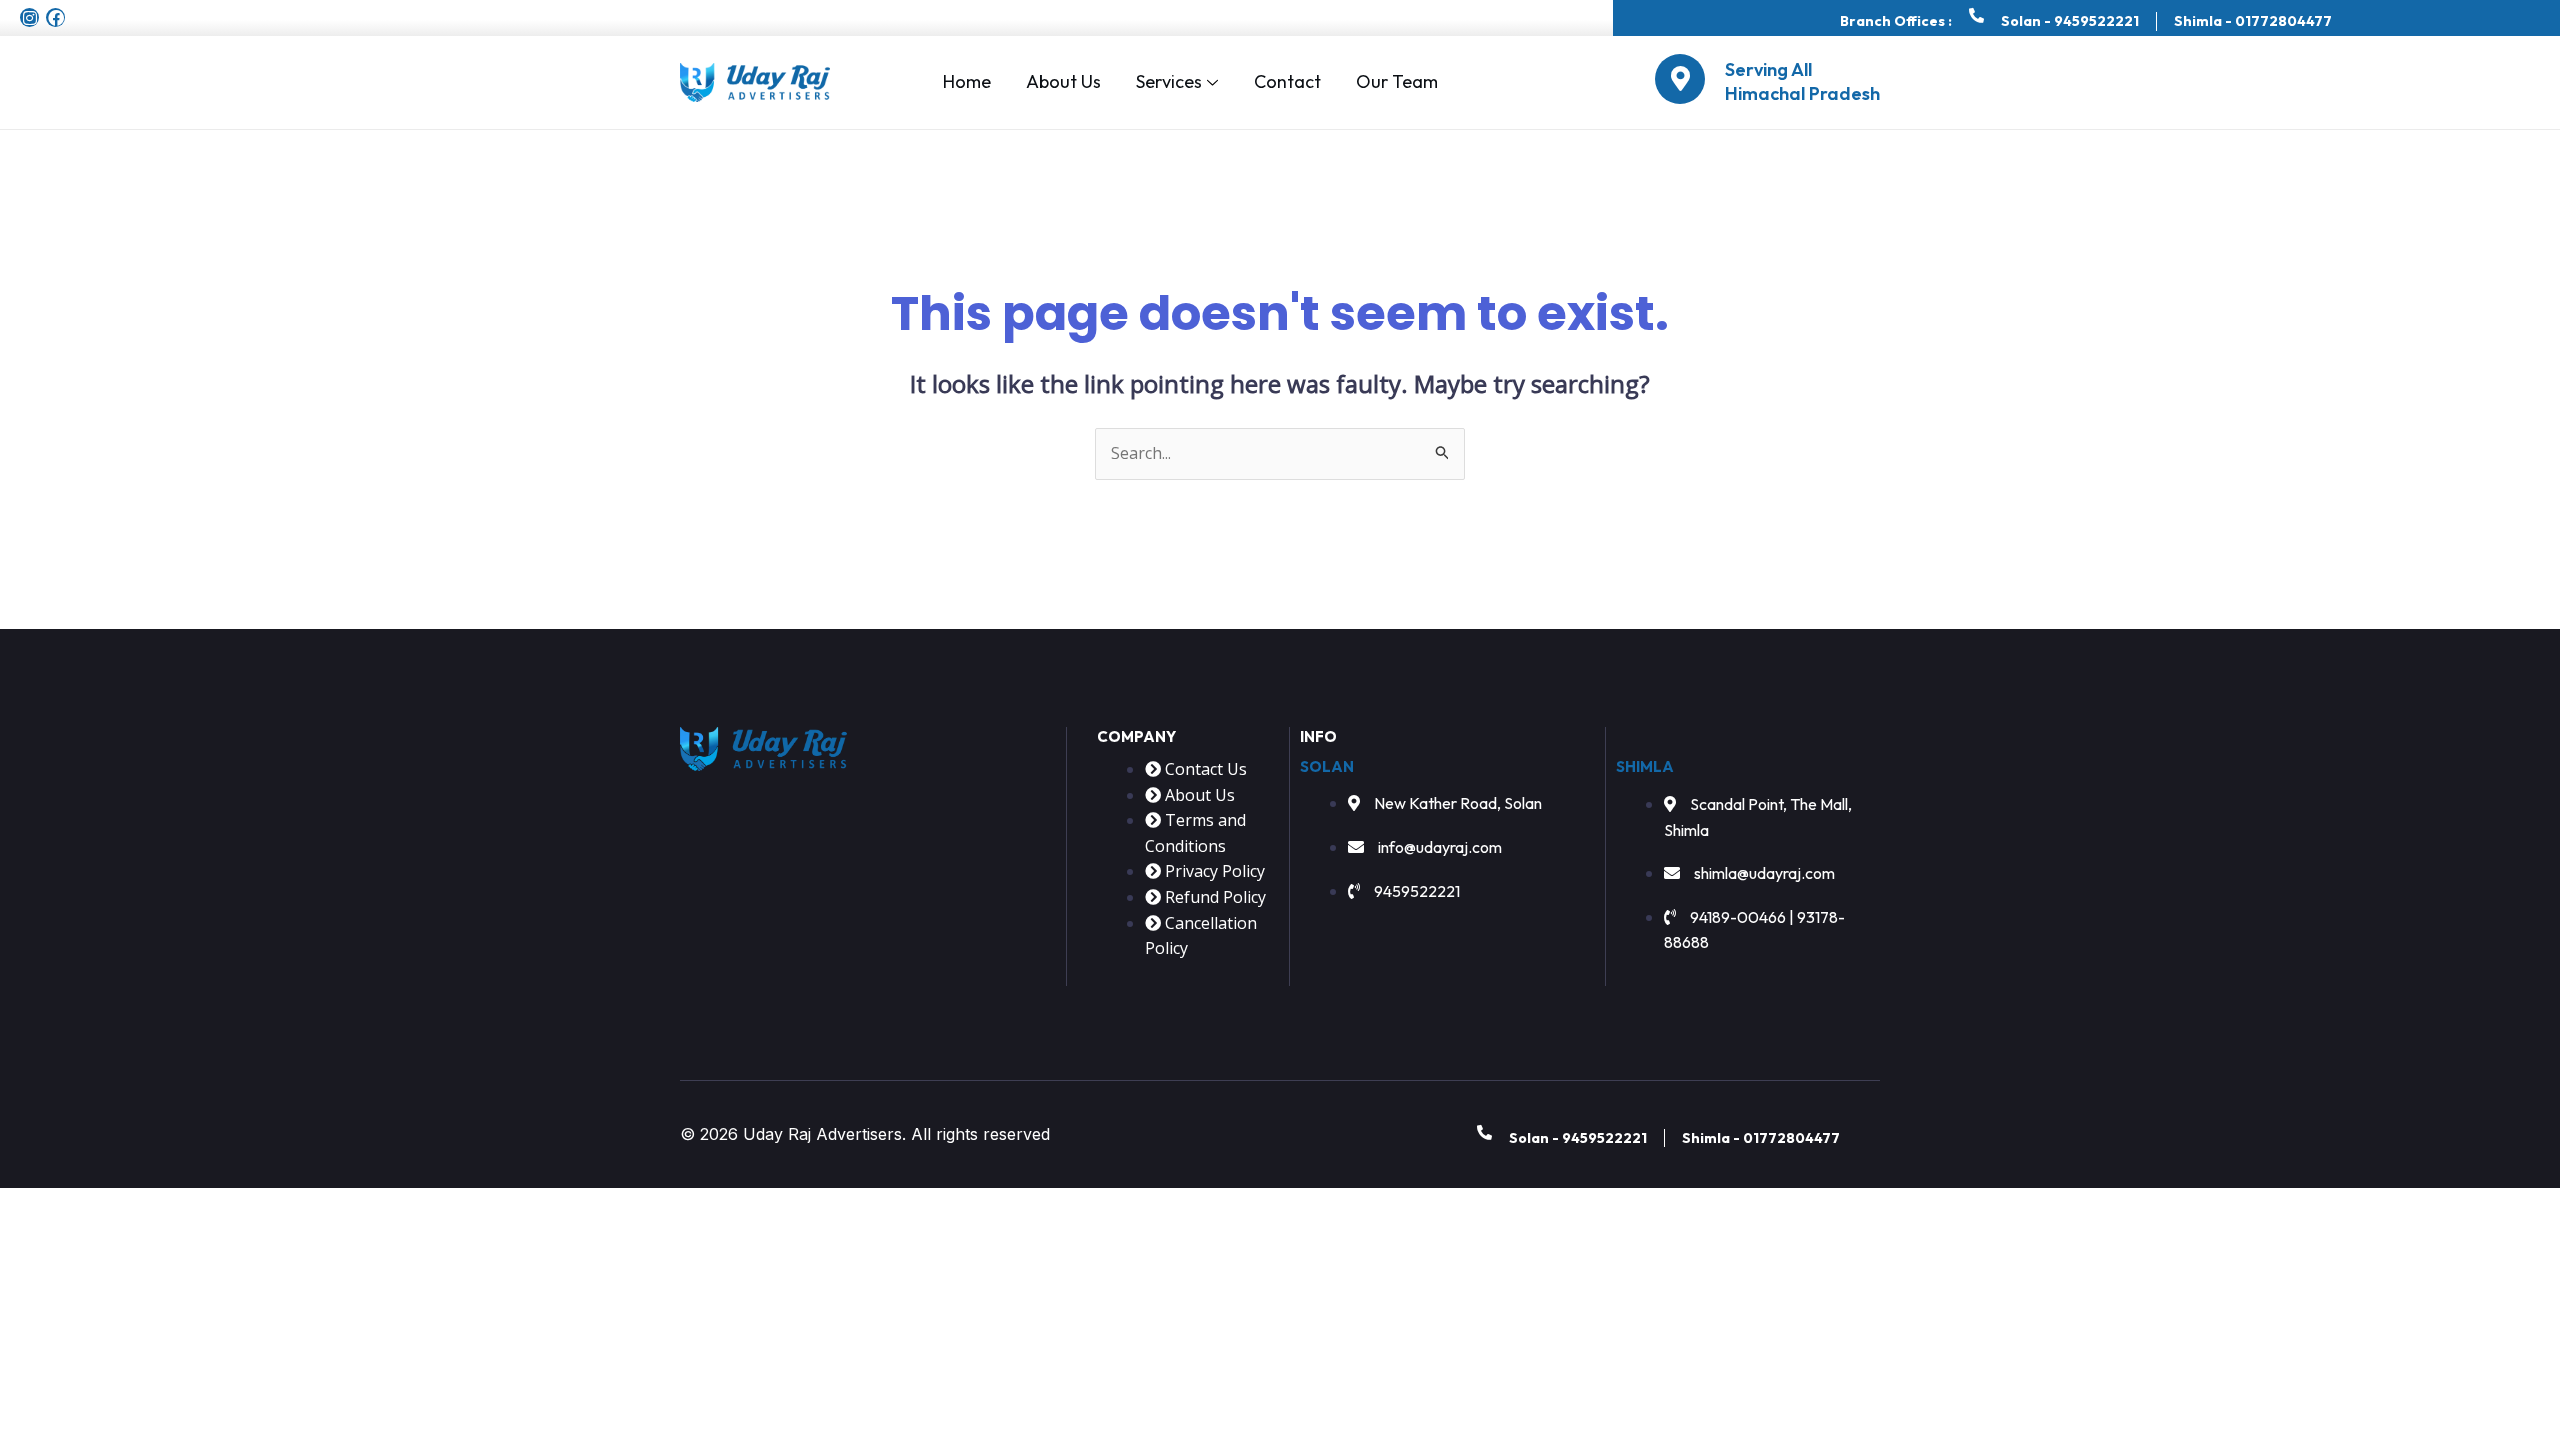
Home (967, 81)
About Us (1063, 81)
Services (1169, 81)
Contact (1287, 81)
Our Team (1397, 81)
